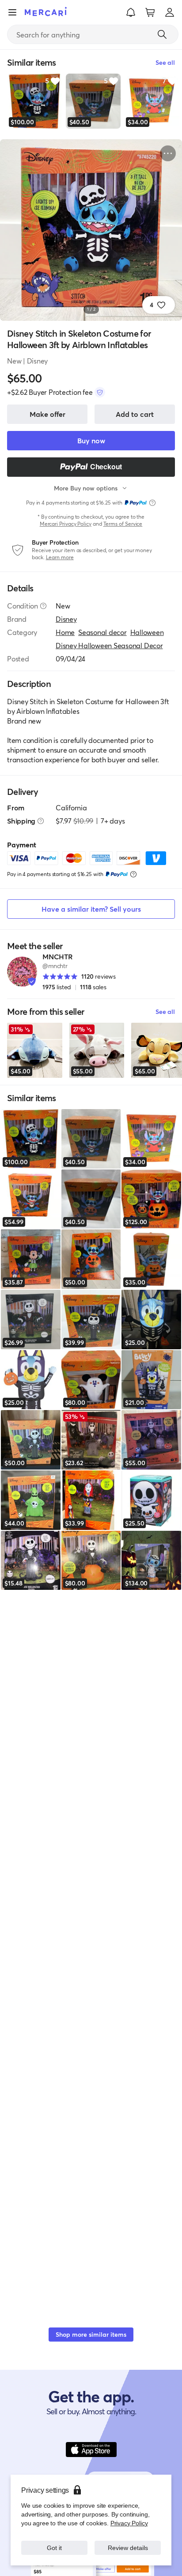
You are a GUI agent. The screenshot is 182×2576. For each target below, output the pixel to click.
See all (165, 1011)
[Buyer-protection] (100, 392)
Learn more (60, 557)
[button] (131, 12)
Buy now (91, 440)
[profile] (170, 12)
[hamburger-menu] (12, 12)
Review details (128, 2548)
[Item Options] (168, 153)
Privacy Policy (129, 2523)
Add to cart (135, 414)
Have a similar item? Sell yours (91, 909)
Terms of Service (123, 524)
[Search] (162, 34)
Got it (55, 2548)
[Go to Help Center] (43, 606)
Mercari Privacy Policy (66, 524)
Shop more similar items (91, 2334)
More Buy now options (86, 488)
